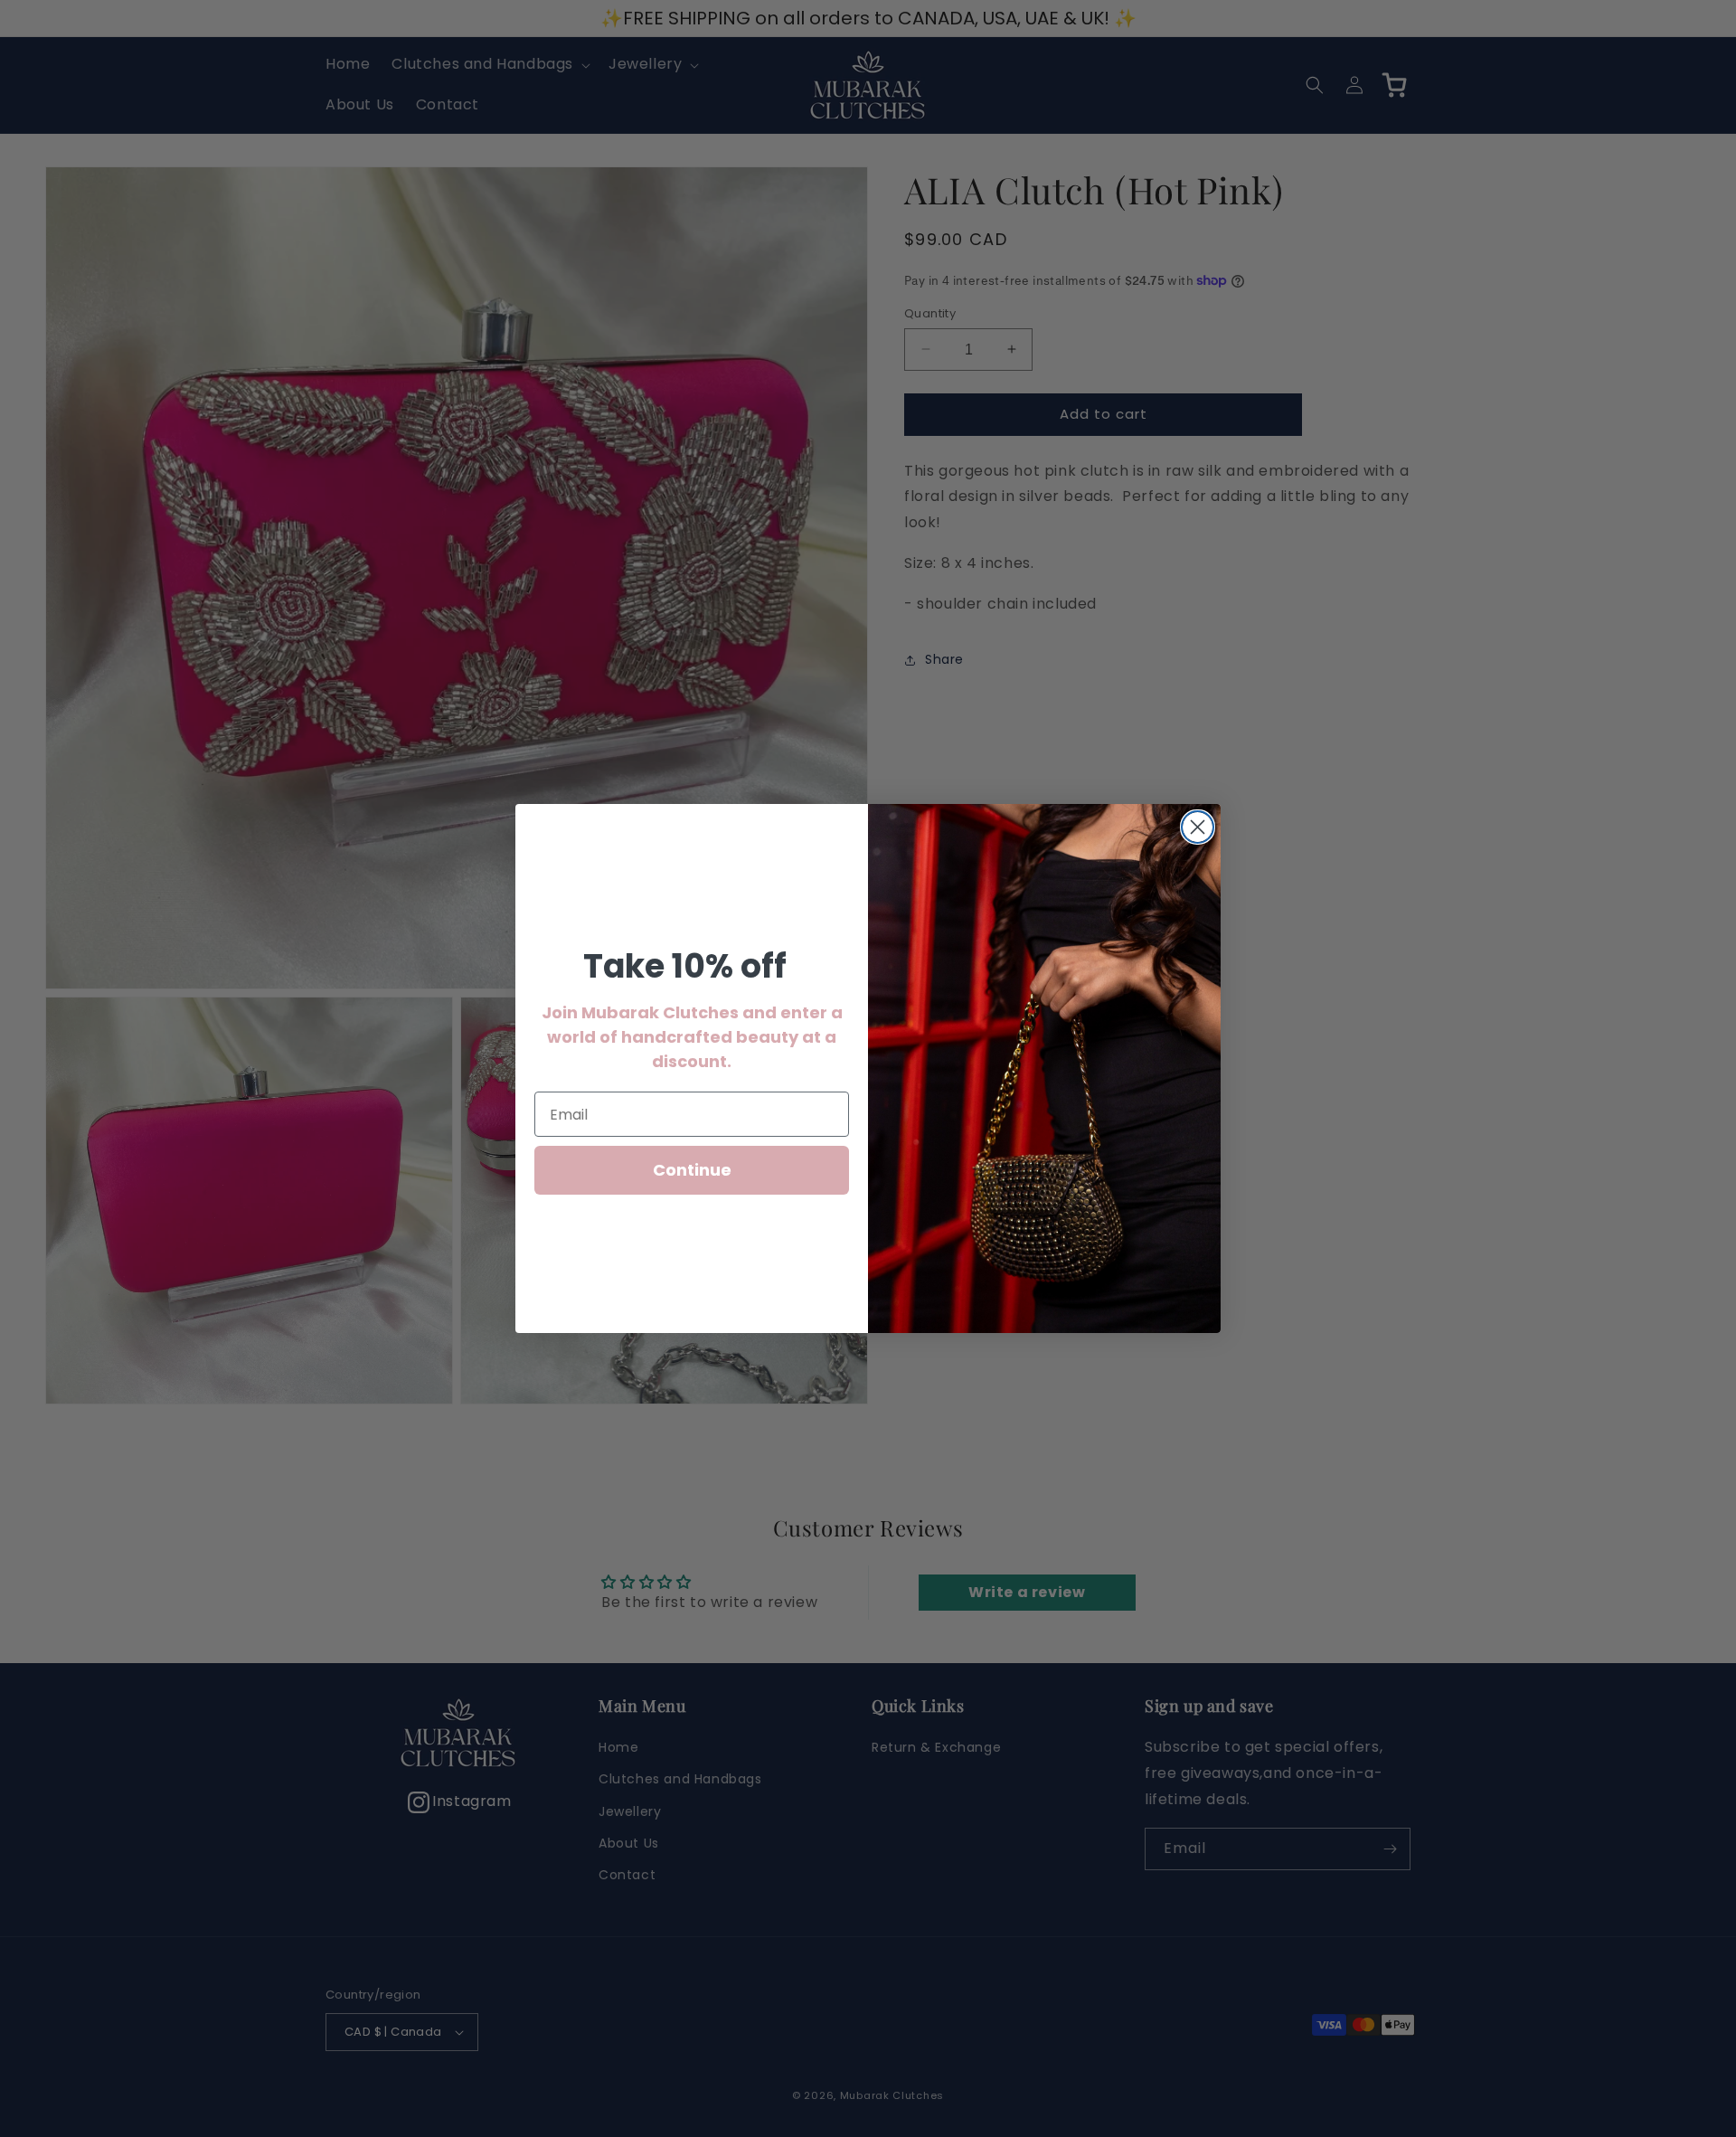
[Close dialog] (1198, 827)
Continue (692, 1170)
